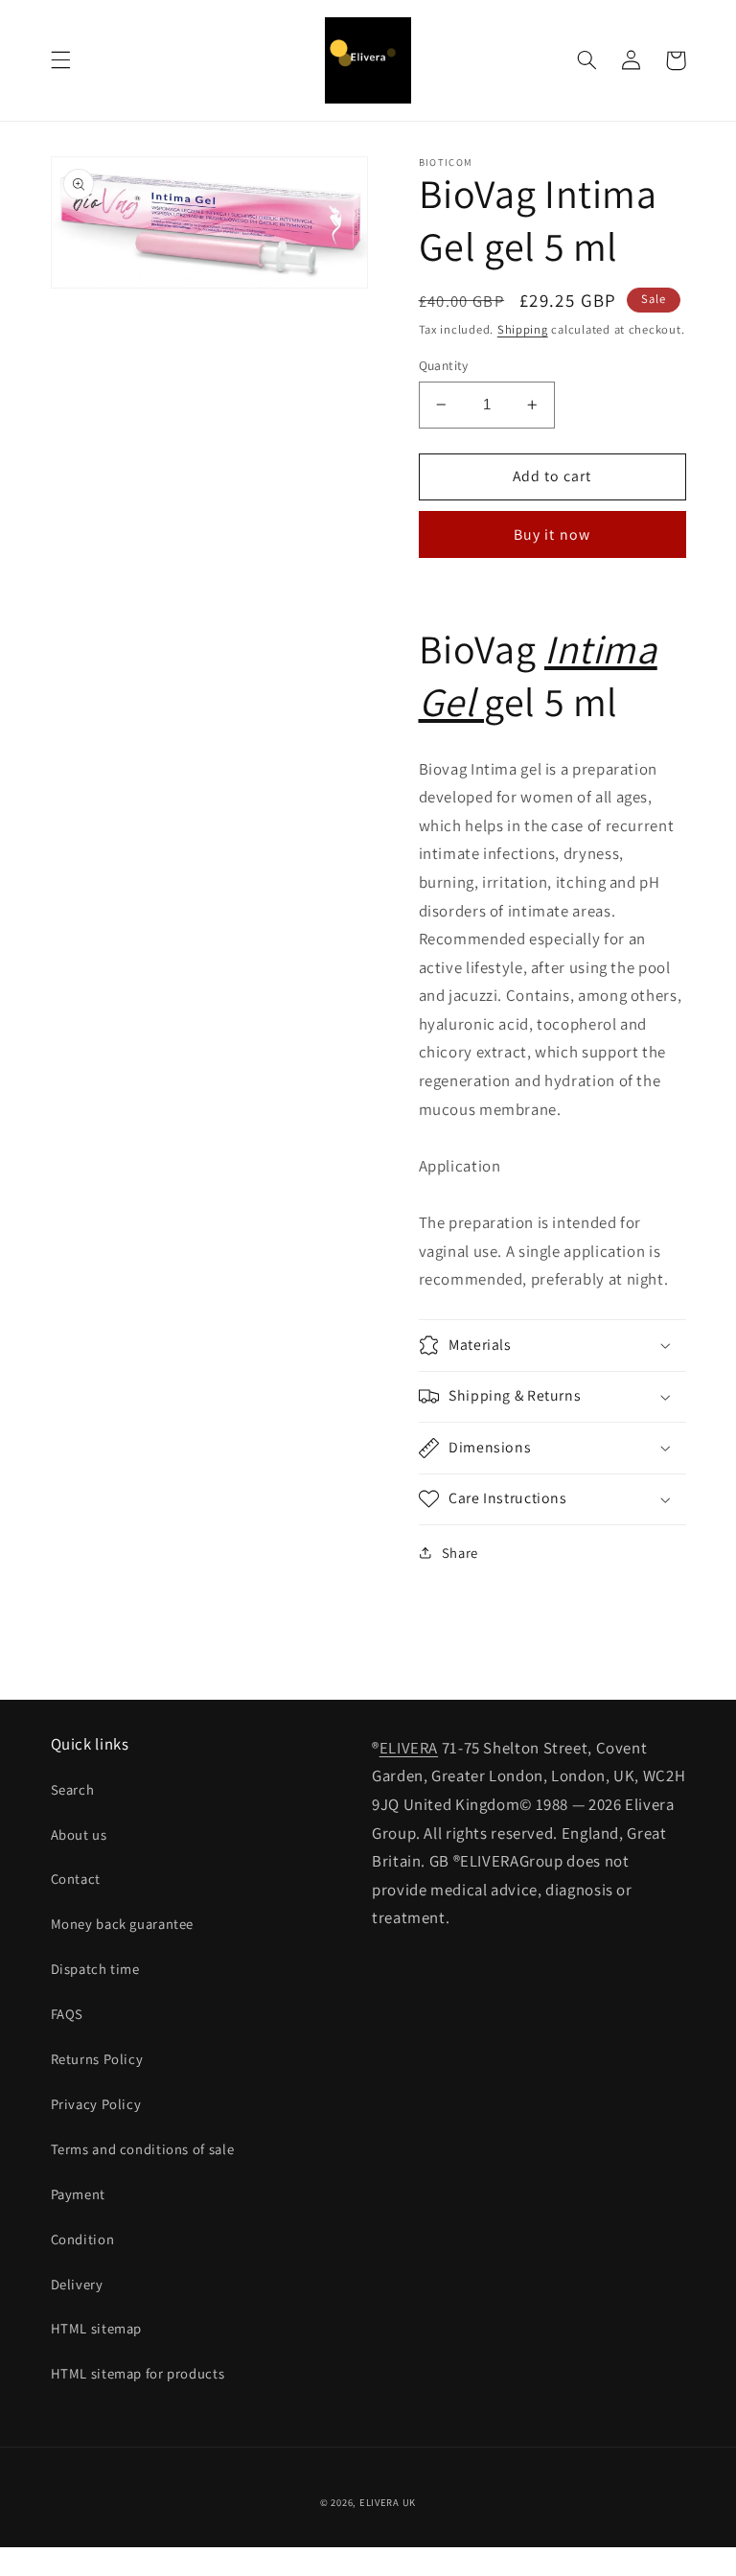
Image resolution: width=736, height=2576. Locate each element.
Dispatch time (95, 1969)
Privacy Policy (96, 2104)
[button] (60, 60)
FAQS (68, 2014)
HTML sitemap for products (138, 2373)
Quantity (444, 365)
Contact (76, 1879)
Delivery (77, 2284)
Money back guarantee (123, 1924)
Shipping (523, 329)
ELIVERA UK (388, 2502)
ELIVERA (409, 1748)
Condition (83, 2239)
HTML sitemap (97, 2328)
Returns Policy (97, 2059)
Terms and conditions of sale (143, 2149)
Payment (78, 2194)
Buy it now (552, 534)
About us (79, 1834)
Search (73, 1789)
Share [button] (460, 1553)
